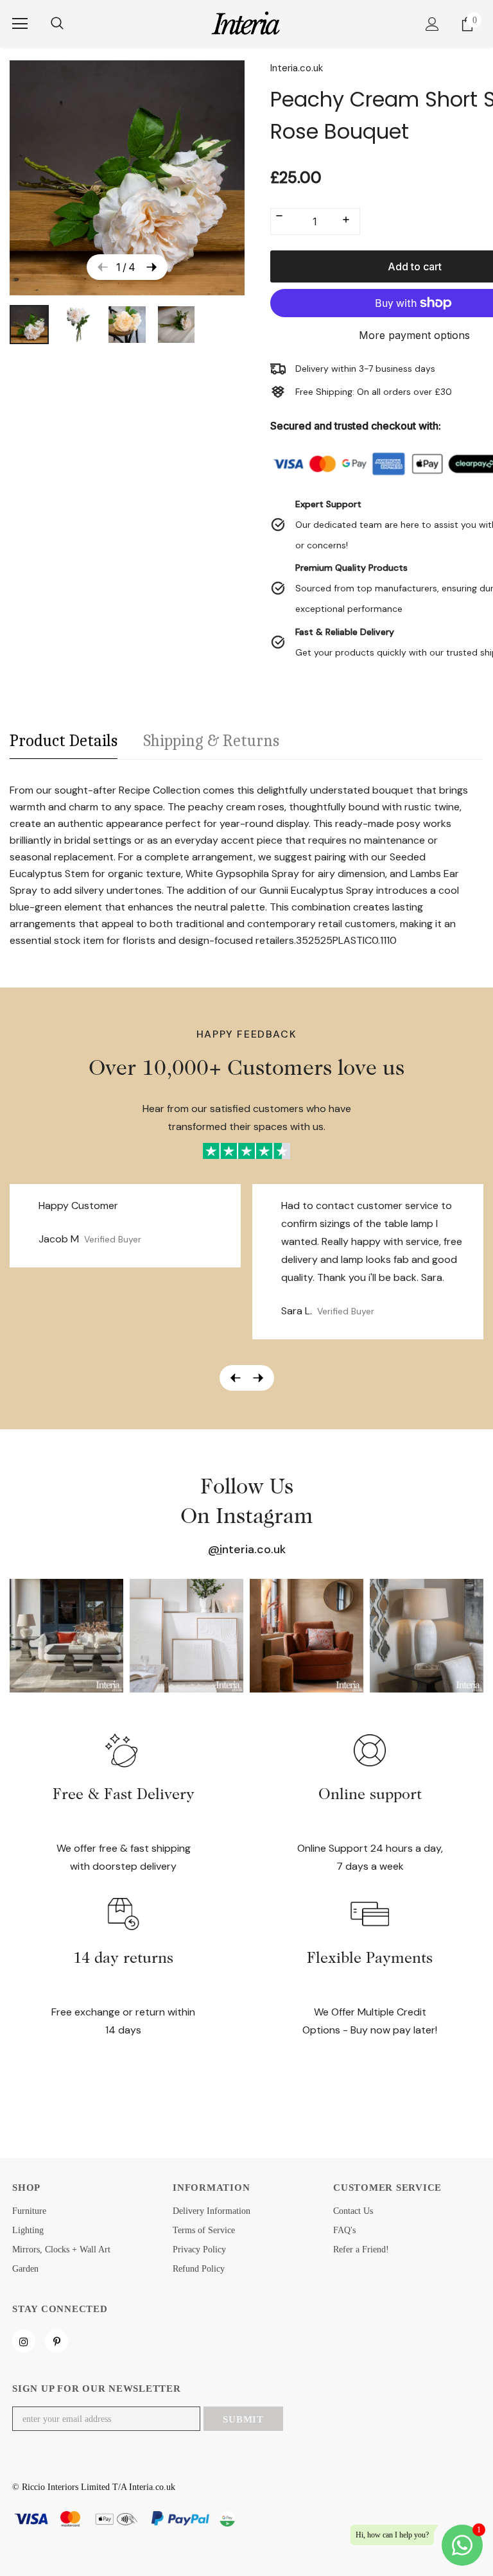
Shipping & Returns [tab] (211, 741)
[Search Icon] (57, 24)
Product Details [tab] (64, 741)
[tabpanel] (246, 866)
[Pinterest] (56, 2341)
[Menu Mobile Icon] (20, 24)
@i (215, 1549)
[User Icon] (432, 24)
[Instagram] (24, 2341)
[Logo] (246, 23)
